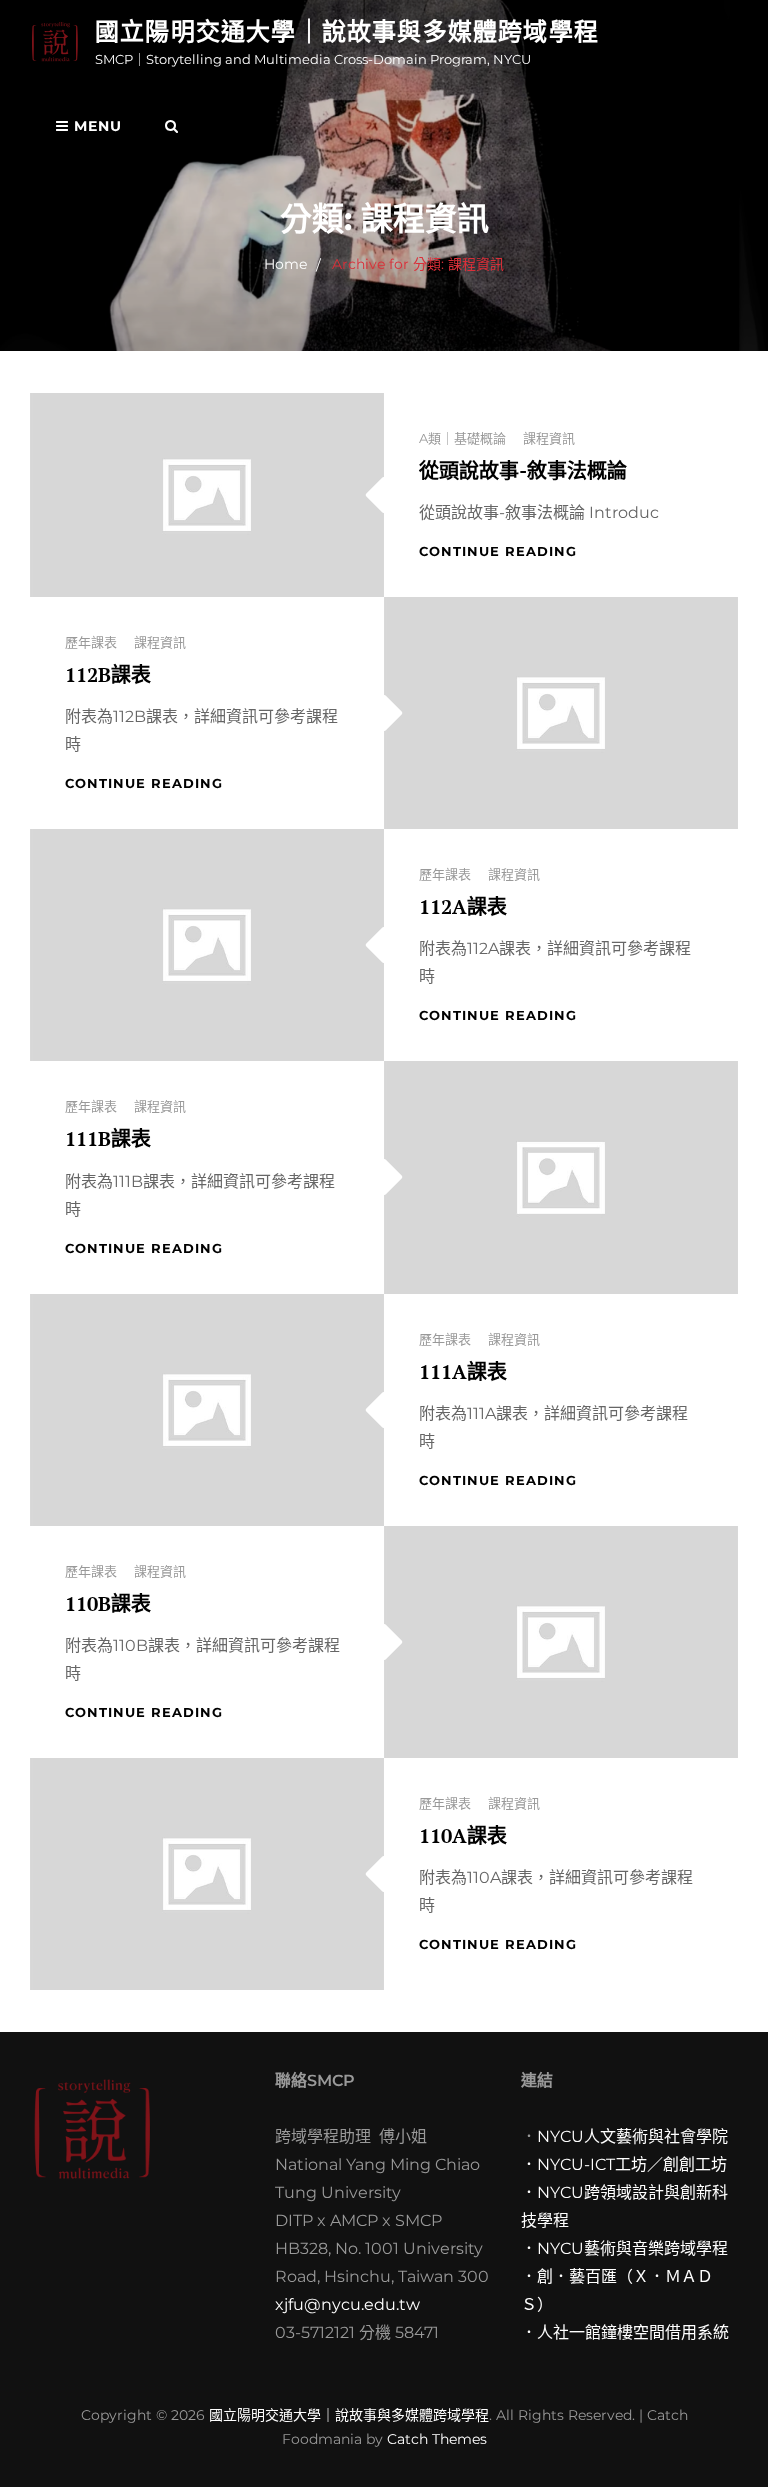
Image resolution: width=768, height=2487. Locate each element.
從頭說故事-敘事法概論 (523, 470)
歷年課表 (91, 642)
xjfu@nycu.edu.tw (347, 2304)
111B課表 (108, 1138)
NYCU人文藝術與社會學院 (632, 2136)
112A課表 (463, 906)
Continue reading (498, 551)
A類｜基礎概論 (462, 438)
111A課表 (463, 1371)
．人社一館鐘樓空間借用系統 (625, 2332)
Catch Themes (437, 2439)
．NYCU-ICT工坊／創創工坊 (624, 2164)
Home (285, 264)
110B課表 (108, 1603)
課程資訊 (549, 438)
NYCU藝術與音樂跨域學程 (632, 2248)
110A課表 (463, 1835)
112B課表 (108, 674)
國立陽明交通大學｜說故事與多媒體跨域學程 (347, 31)
